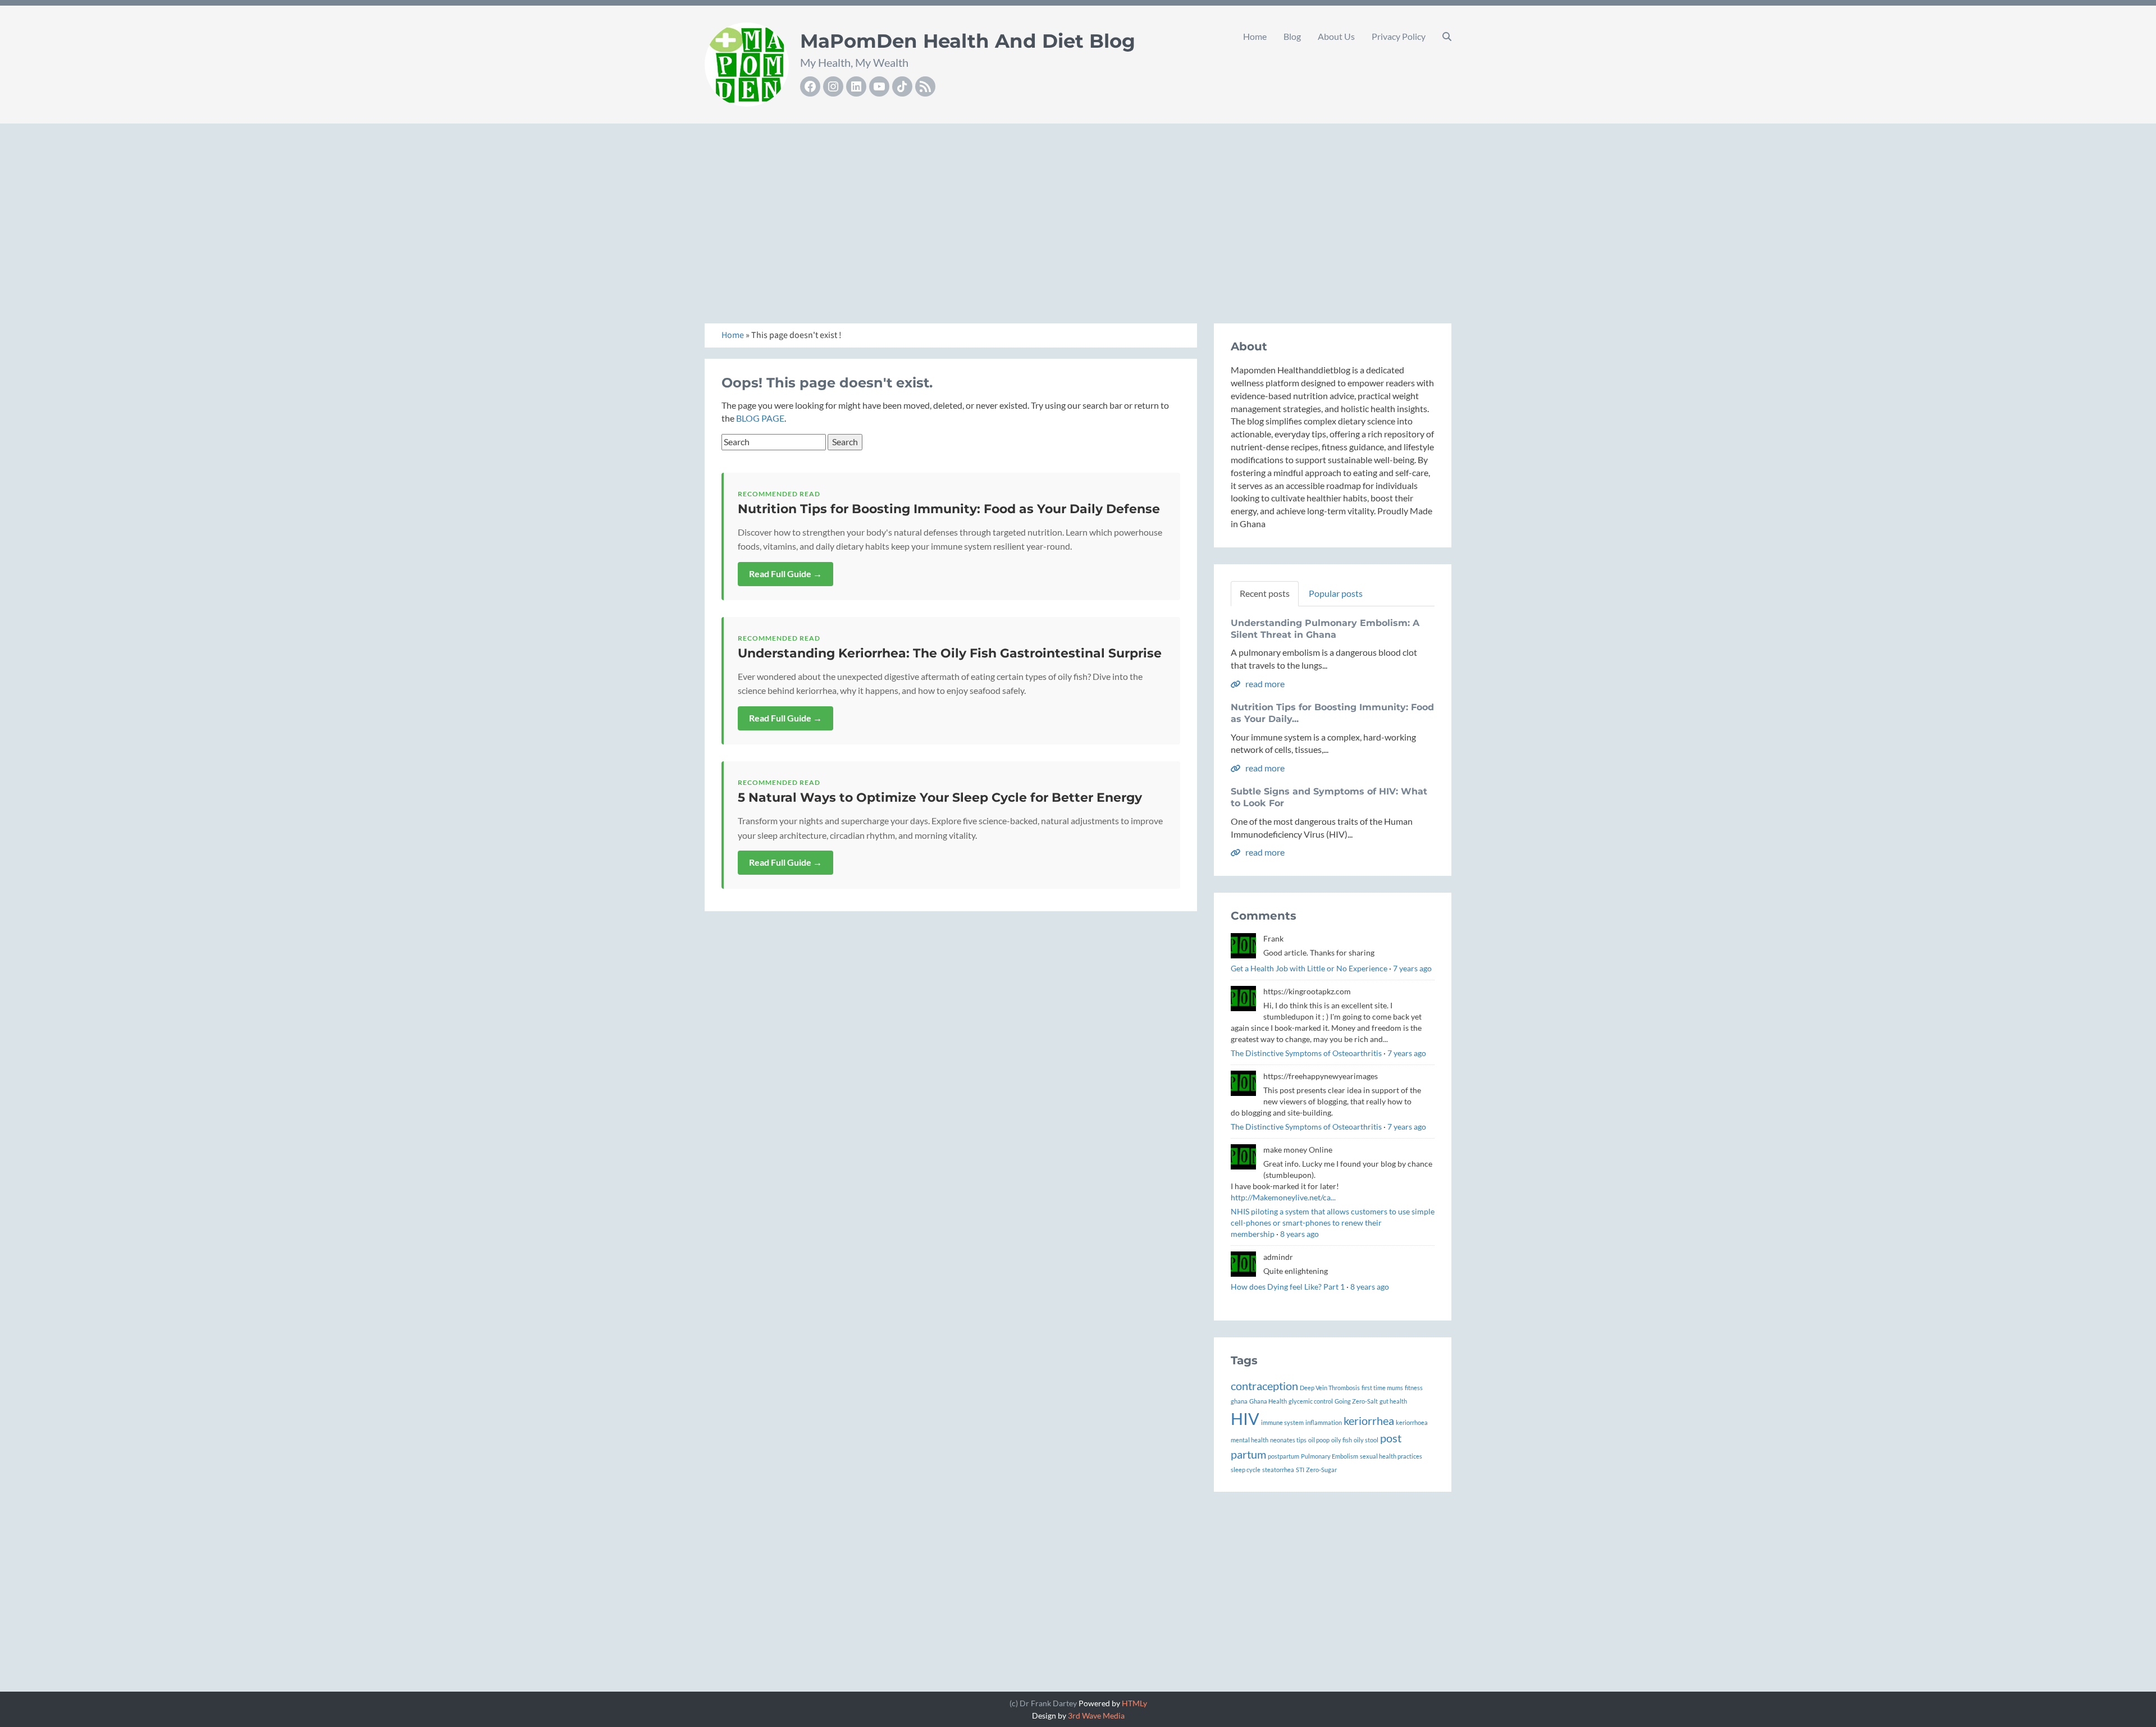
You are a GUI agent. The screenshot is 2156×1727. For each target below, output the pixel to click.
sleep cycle (1246, 1470)
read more (1264, 684)
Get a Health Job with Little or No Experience (1309, 968)
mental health (1250, 1440)
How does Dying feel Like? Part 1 (1288, 1287)
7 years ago (1412, 968)
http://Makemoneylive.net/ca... (1283, 1197)
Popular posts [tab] (1336, 593)
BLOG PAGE (760, 418)
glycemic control (1311, 1401)
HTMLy (1134, 1703)
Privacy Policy (1399, 36)
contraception (1264, 1386)
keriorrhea (1369, 1420)
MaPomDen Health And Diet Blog (968, 41)
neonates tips (1288, 1440)
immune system (1282, 1422)
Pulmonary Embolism (1330, 1456)
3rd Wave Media (1096, 1715)
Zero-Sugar (1321, 1470)
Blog (1292, 36)
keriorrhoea (1412, 1422)
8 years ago (1299, 1234)
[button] (1447, 36)
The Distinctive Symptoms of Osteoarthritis (1306, 1053)
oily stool (1366, 1440)
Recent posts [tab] (1265, 593)
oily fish (1342, 1440)
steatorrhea (1278, 1470)
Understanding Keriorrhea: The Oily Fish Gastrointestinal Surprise (950, 653)
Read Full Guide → (785, 574)
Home (1255, 36)
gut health (1393, 1401)
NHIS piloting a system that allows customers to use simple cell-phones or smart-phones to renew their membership (1333, 1223)
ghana (1239, 1401)
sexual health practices (1391, 1456)
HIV (1245, 1418)
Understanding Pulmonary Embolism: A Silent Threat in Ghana (1325, 629)
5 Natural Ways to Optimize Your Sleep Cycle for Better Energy (940, 798)
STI (1300, 1470)
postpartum (1283, 1456)
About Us (1336, 36)
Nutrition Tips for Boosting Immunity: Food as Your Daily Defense (949, 509)
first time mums (1382, 1388)
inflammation (1324, 1422)
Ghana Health (1268, 1401)
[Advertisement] (1078, 211)
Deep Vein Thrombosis (1330, 1388)
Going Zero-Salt (1356, 1401)
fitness (1414, 1388)
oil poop (1319, 1440)
